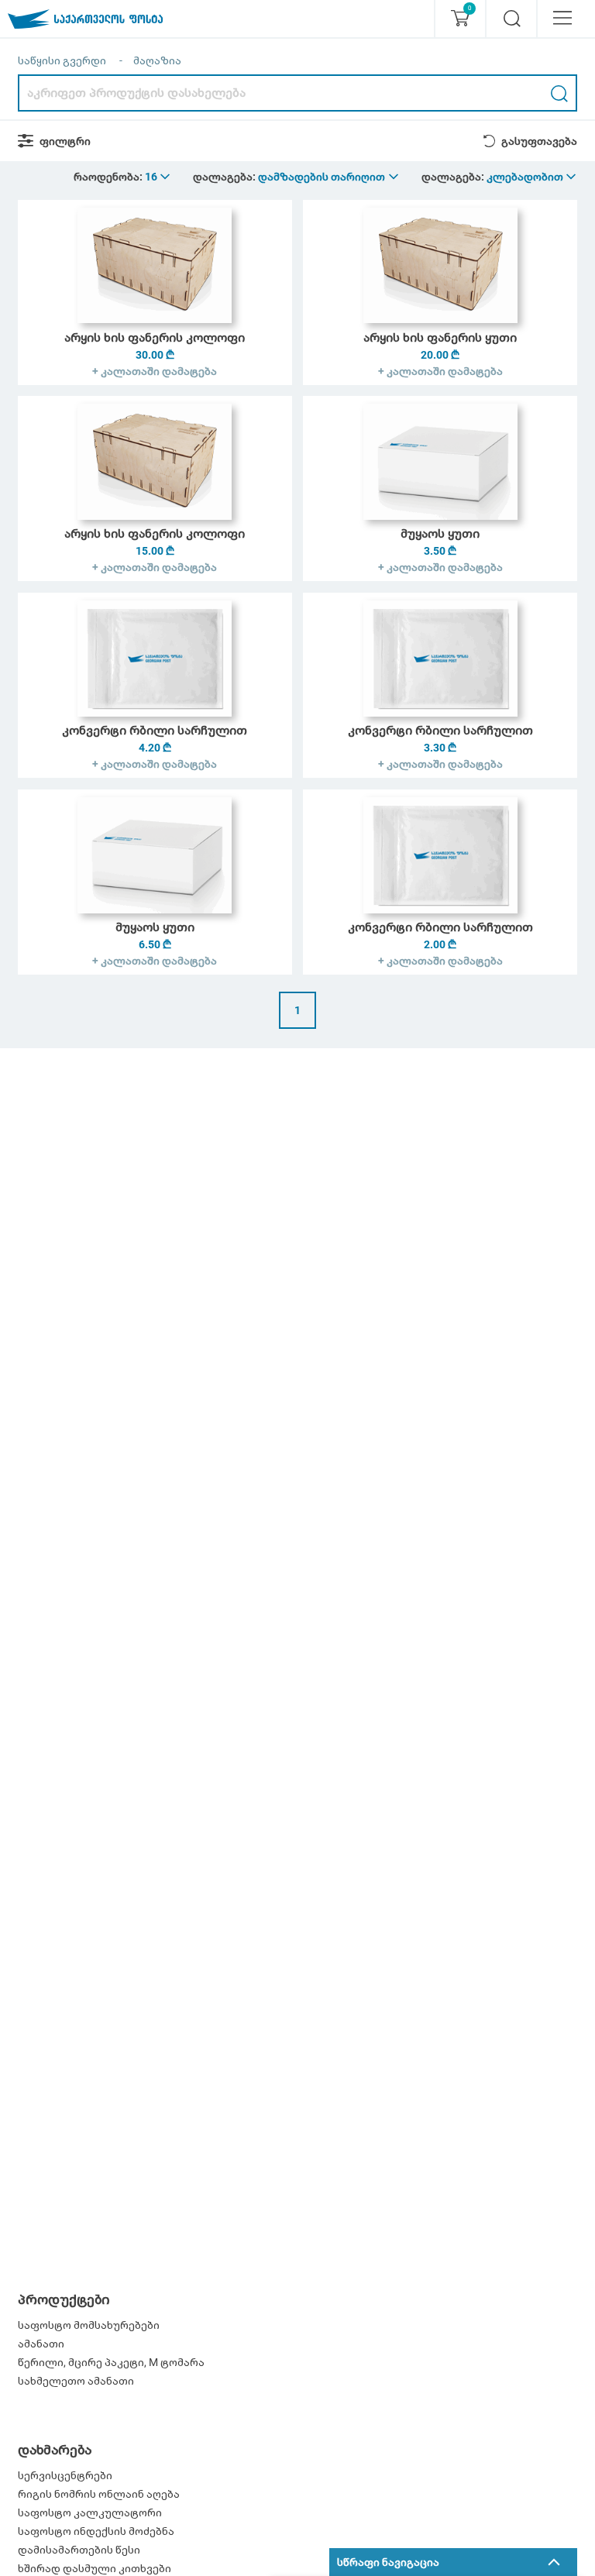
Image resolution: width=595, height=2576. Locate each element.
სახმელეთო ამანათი (76, 2381)
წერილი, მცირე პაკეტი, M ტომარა (111, 2362)
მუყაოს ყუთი (440, 533)
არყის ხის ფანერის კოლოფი (155, 337)
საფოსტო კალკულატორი (90, 2512)
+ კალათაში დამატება (155, 371)
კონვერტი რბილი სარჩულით (155, 730)
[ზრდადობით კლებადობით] (532, 177)
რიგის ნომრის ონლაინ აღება (99, 2494)
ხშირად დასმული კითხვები (95, 2568)
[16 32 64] (158, 177)
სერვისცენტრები (65, 2475)
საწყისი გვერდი (62, 60)
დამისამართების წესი (79, 2550)
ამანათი (41, 2344)
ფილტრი (65, 141)
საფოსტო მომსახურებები (89, 2325)
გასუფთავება (539, 141)
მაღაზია (157, 60)
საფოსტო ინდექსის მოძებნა (96, 2531)
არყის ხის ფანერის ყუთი (440, 337)
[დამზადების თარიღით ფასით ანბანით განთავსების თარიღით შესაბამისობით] (329, 177)
